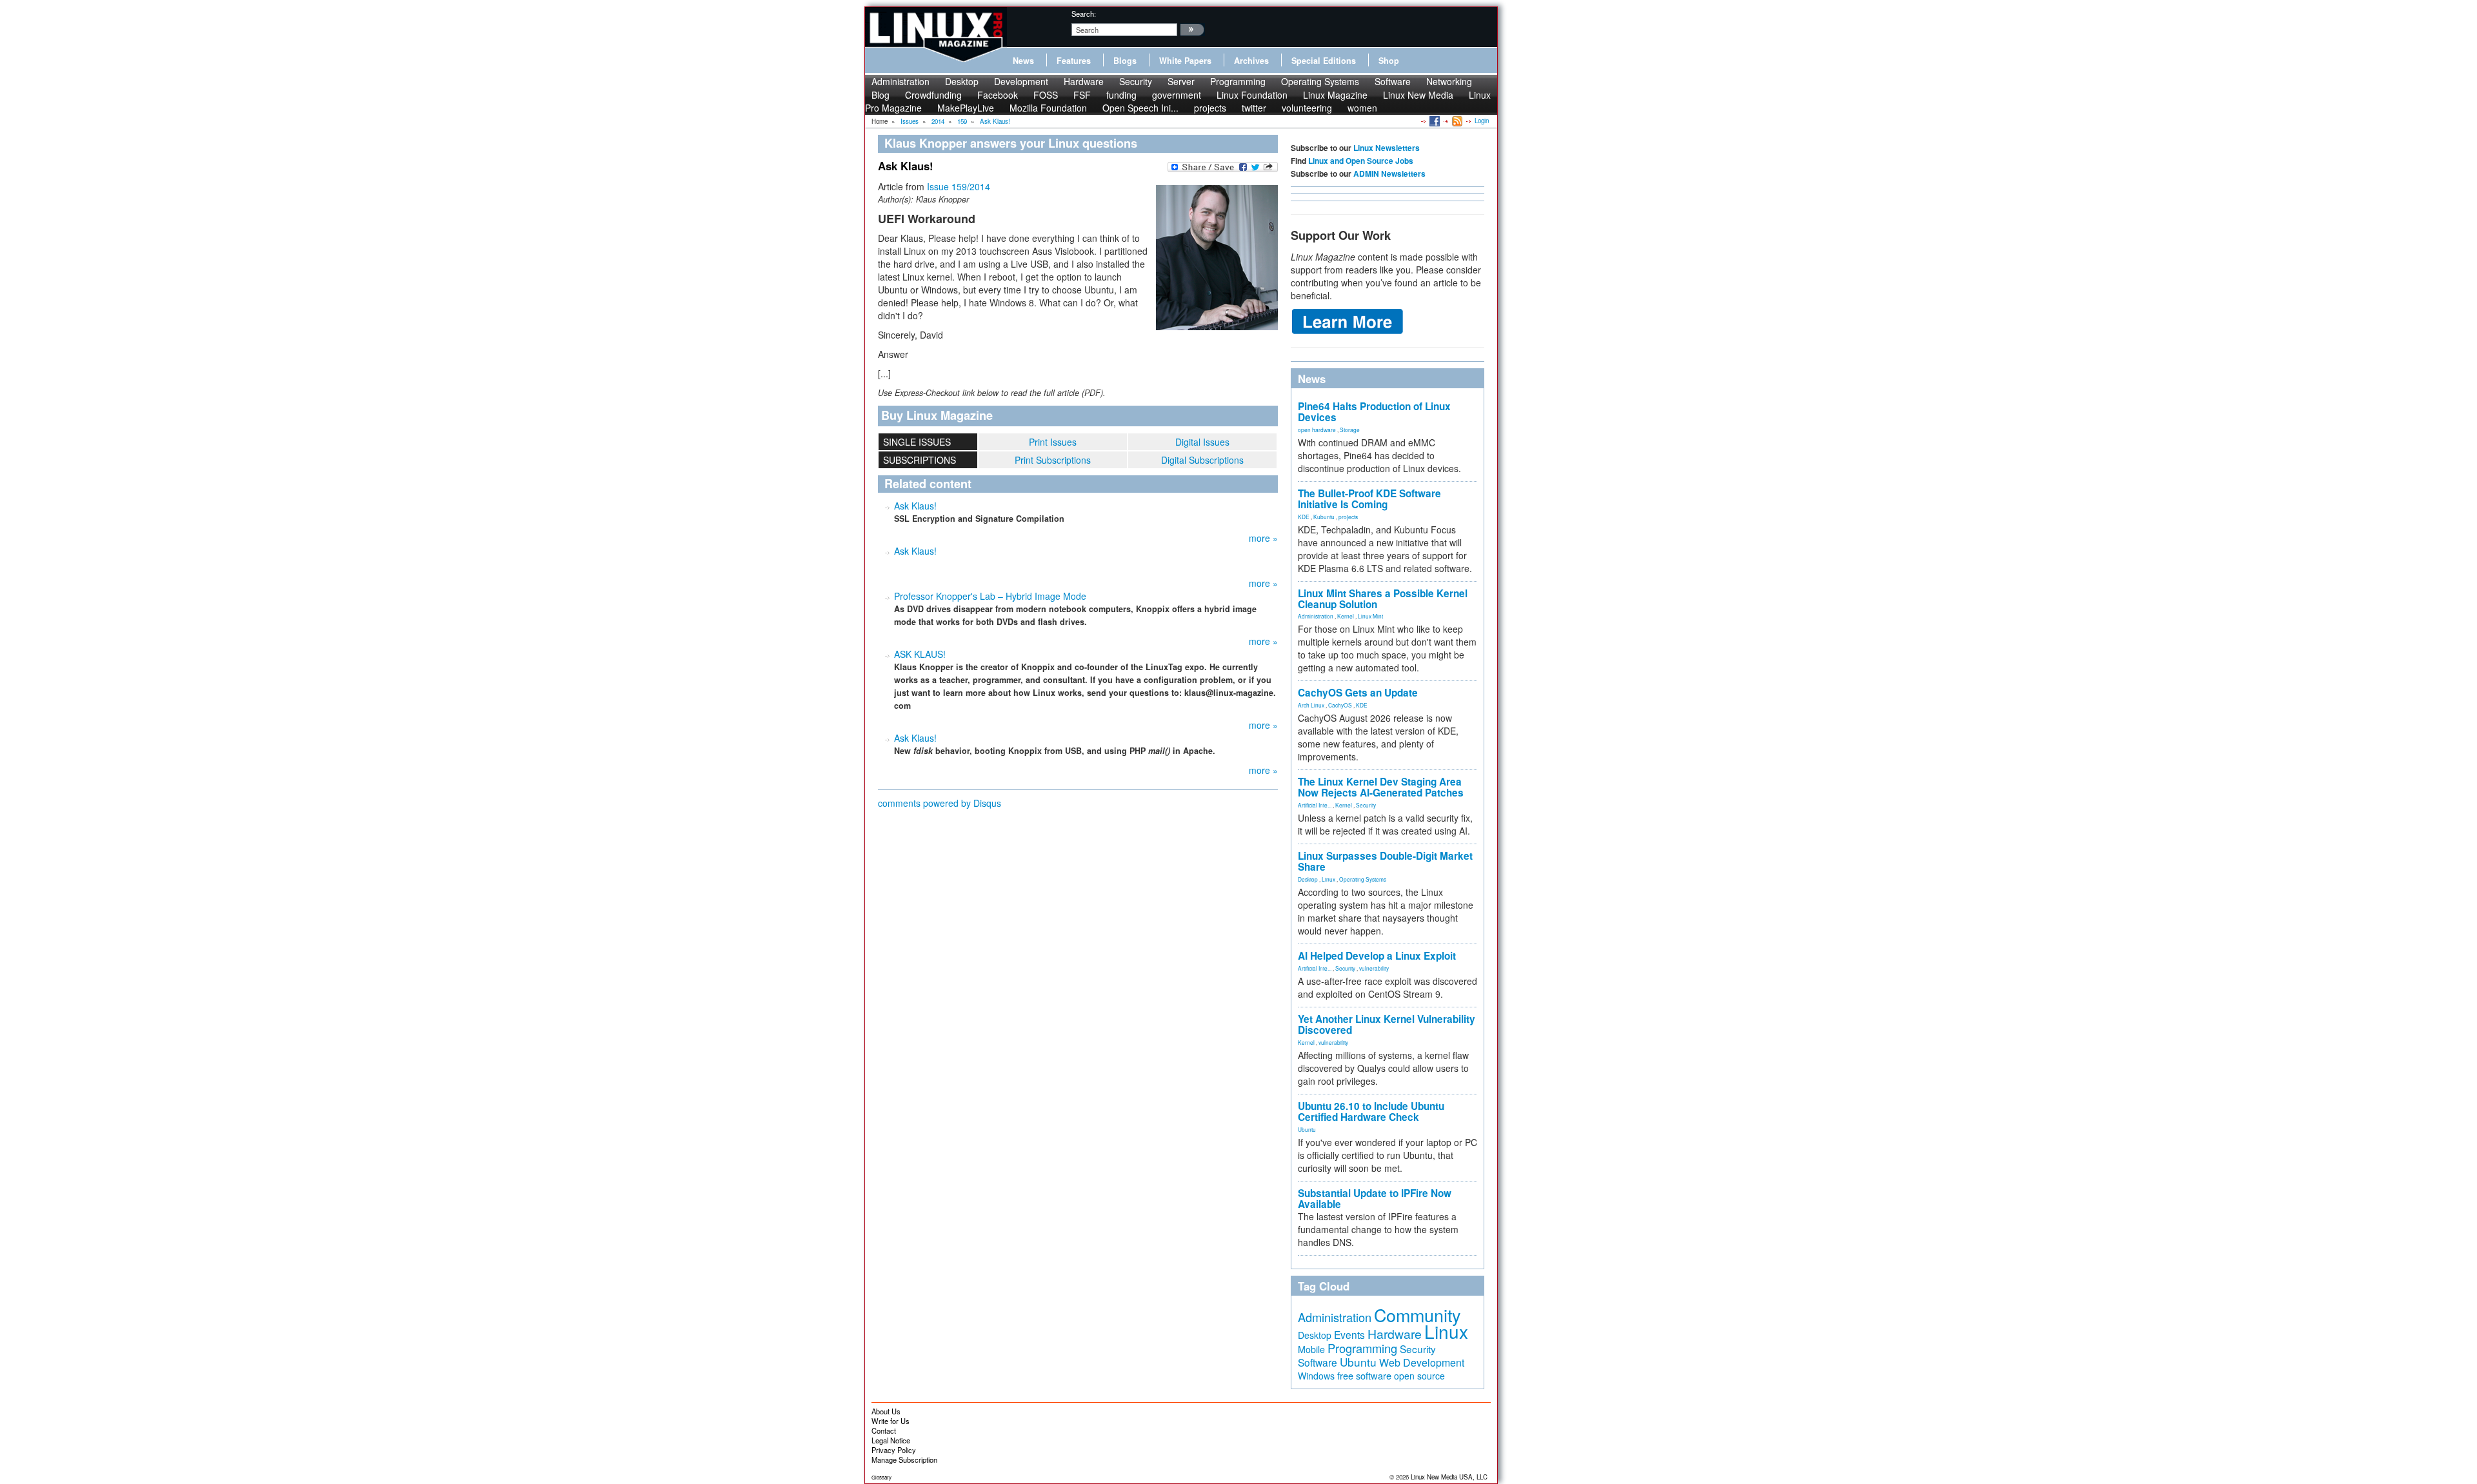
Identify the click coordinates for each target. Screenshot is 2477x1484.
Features (1074, 61)
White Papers (1185, 61)
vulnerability (1374, 968)
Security (1136, 81)
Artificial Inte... (1315, 805)
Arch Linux (1311, 705)
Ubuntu (1307, 1129)
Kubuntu (1324, 517)
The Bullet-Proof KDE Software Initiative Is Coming (1369, 499)
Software (1393, 81)
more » (1263, 538)
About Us (886, 1411)
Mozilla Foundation (1048, 108)
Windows (1316, 1376)
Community (1417, 1315)
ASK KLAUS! (920, 654)
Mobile (1311, 1349)
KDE (1304, 517)
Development (1021, 81)
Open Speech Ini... (1140, 108)
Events (1349, 1334)
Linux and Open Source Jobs (1361, 161)
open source (1419, 1376)
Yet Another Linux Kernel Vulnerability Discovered (1387, 1024)
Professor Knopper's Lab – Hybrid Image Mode (990, 596)
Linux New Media (1418, 95)
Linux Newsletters (1387, 148)
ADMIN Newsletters (1389, 173)
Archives (1251, 61)
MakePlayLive (966, 108)
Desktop (962, 81)
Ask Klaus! (915, 506)
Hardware (1084, 81)
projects (1210, 108)
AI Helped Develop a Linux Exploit (1377, 956)
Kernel (1346, 616)
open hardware (1317, 430)
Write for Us (890, 1421)
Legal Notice (891, 1440)
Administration (900, 81)
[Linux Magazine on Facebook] (1434, 121)
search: (1084, 14)
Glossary (881, 1477)
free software (1364, 1375)
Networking (1449, 81)
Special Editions (1324, 61)
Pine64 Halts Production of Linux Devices (1374, 412)
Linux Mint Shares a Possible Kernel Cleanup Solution (1383, 599)
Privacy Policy (894, 1450)
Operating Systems (1320, 81)
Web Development (1422, 1362)
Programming (1238, 81)
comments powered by (940, 803)
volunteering (1307, 108)
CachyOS (1340, 705)
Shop (1389, 61)
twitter (1254, 108)
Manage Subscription (904, 1459)
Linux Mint (1370, 616)
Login (1482, 121)
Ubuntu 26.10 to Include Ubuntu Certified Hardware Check (1371, 1112)
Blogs (1125, 61)
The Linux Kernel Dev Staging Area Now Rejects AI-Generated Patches (1381, 787)
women (1362, 108)
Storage (1350, 430)
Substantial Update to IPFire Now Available (1375, 1199)
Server (1181, 81)
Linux (1328, 879)
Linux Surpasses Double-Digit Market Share (1385, 861)
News (1023, 61)
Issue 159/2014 (959, 186)
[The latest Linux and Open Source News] (1456, 121)
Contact (884, 1430)
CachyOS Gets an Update (1358, 693)
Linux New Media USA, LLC (1449, 1477)
